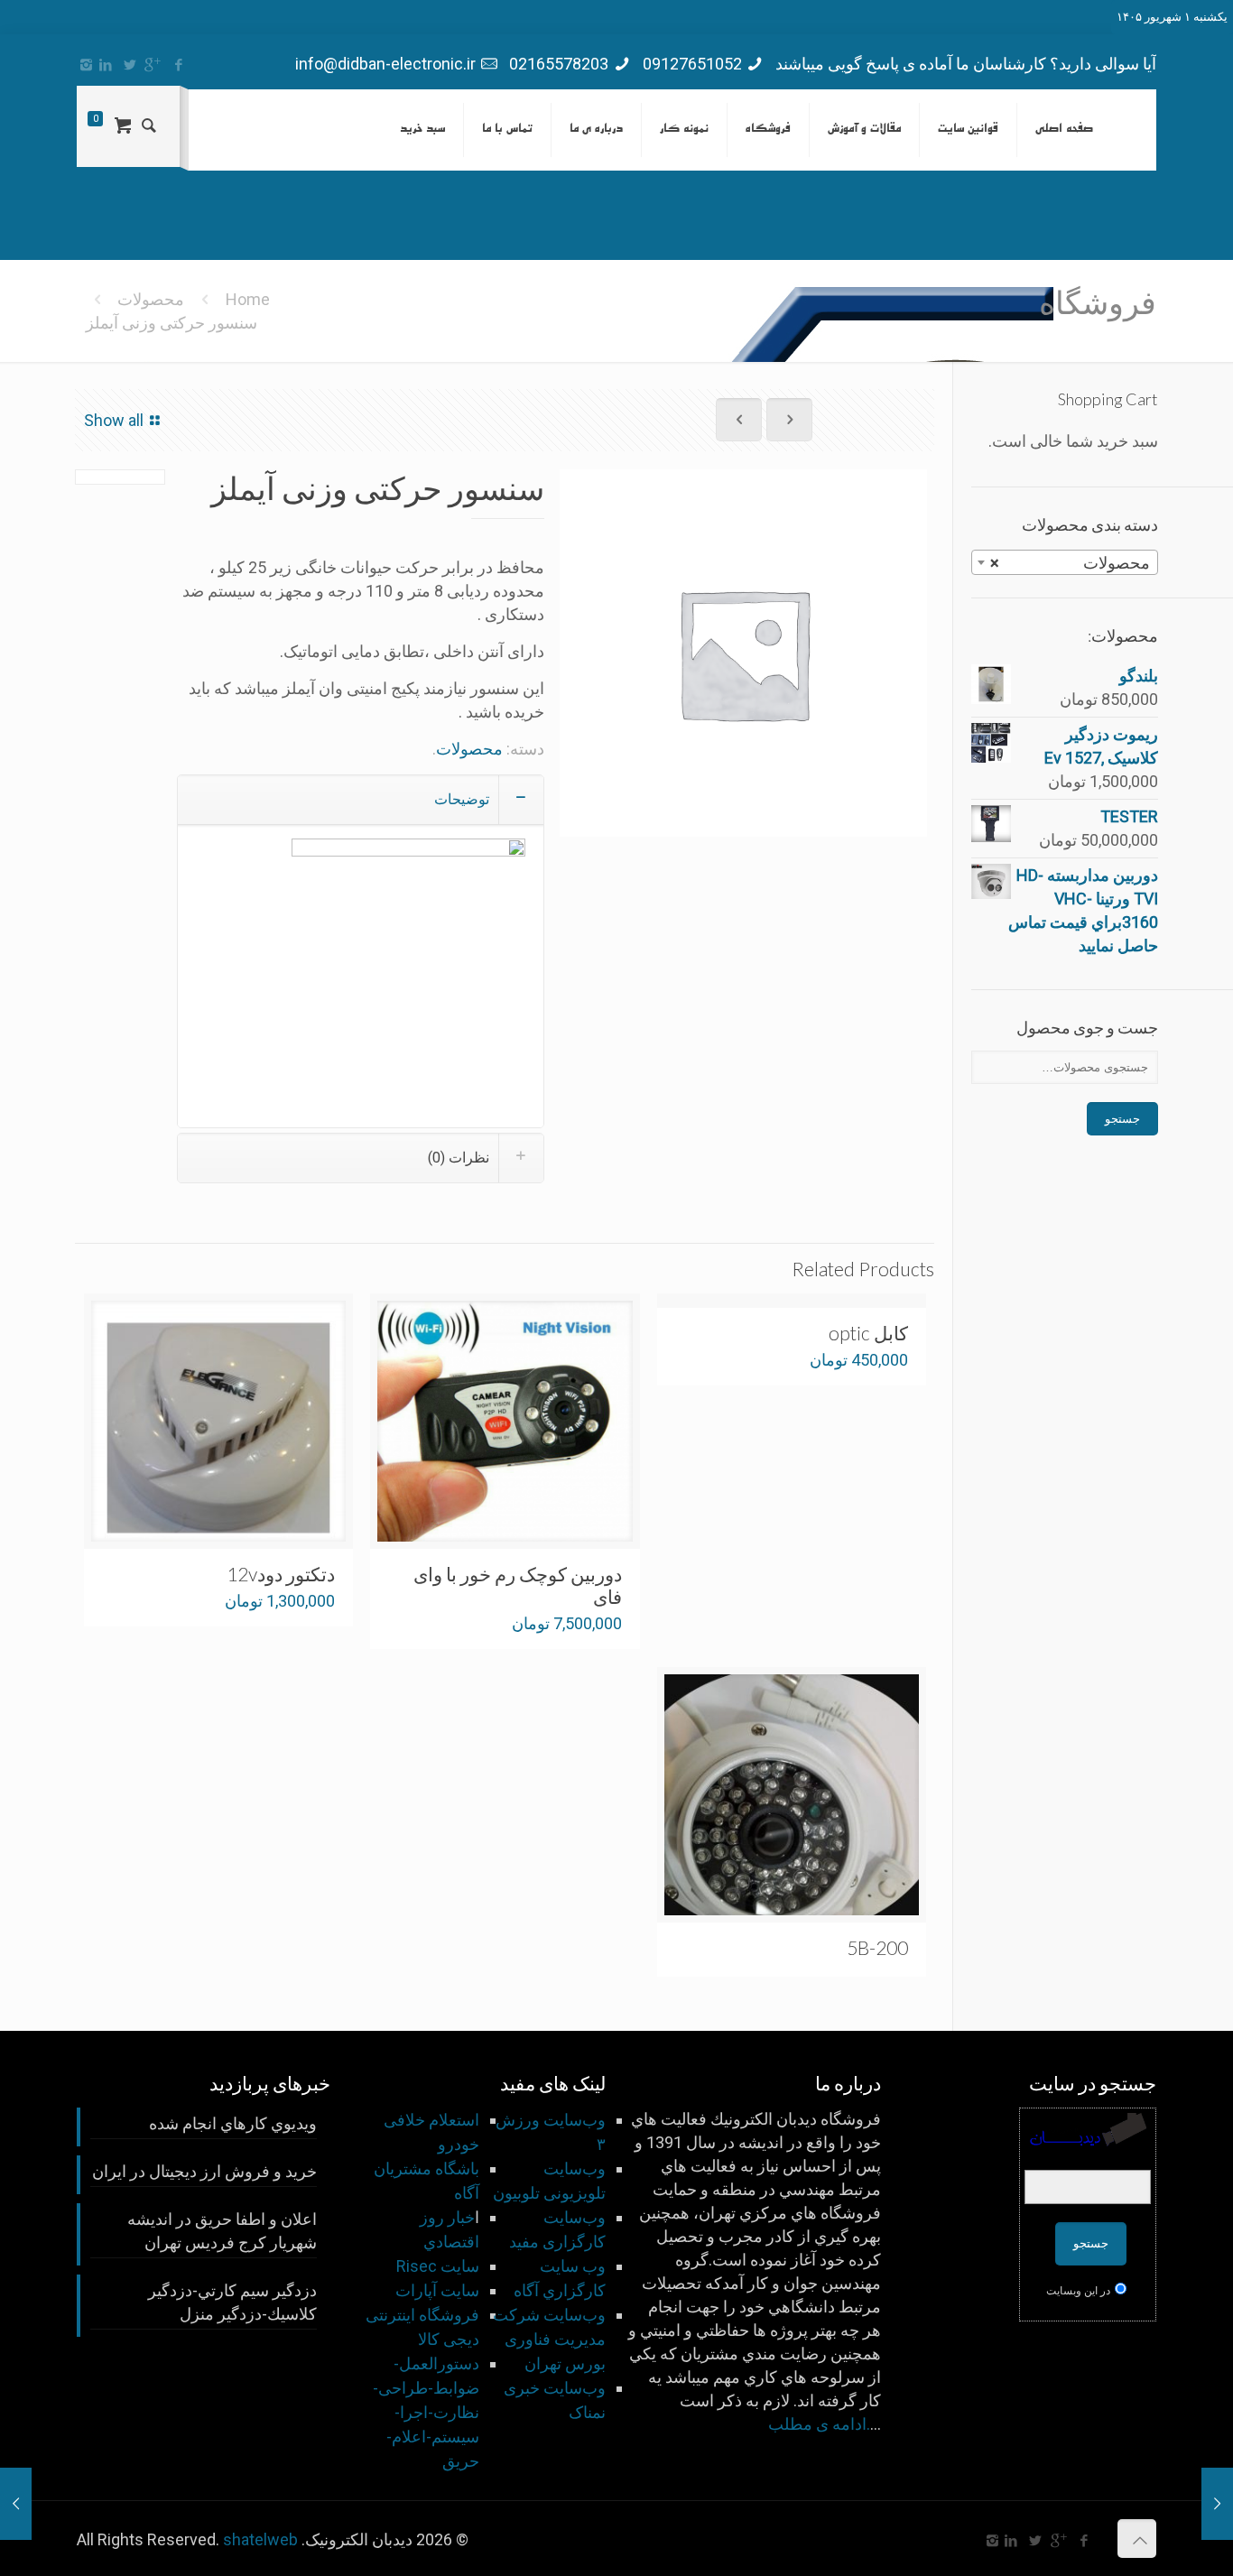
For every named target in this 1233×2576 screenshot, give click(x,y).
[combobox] (1065, 562)
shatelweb (260, 2539)
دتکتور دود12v (281, 1574)
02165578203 (559, 64)
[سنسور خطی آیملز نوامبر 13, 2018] (1217, 2504)
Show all (114, 420)
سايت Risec (438, 2266)
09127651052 (692, 64)
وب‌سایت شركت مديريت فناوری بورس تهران (549, 2339)
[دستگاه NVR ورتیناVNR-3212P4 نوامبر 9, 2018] (16, 2504)
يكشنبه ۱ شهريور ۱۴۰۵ (1172, 17)
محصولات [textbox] (1070, 563)
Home (248, 299)
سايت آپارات (437, 2290)
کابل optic (868, 1333)
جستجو (1122, 1119)
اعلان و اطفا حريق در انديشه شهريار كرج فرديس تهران (222, 2231)
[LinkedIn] (105, 65)
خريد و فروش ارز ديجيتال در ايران (204, 2171)
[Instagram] (86, 65)
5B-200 (877, 1947)
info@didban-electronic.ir (385, 64)
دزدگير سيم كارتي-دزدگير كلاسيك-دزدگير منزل (232, 2302)
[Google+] (154, 65)
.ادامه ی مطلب (819, 2424)
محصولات (151, 299)
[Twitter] (130, 65)
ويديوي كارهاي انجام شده (233, 2123)
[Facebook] (178, 65)
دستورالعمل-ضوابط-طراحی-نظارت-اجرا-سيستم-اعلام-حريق (426, 2412)
